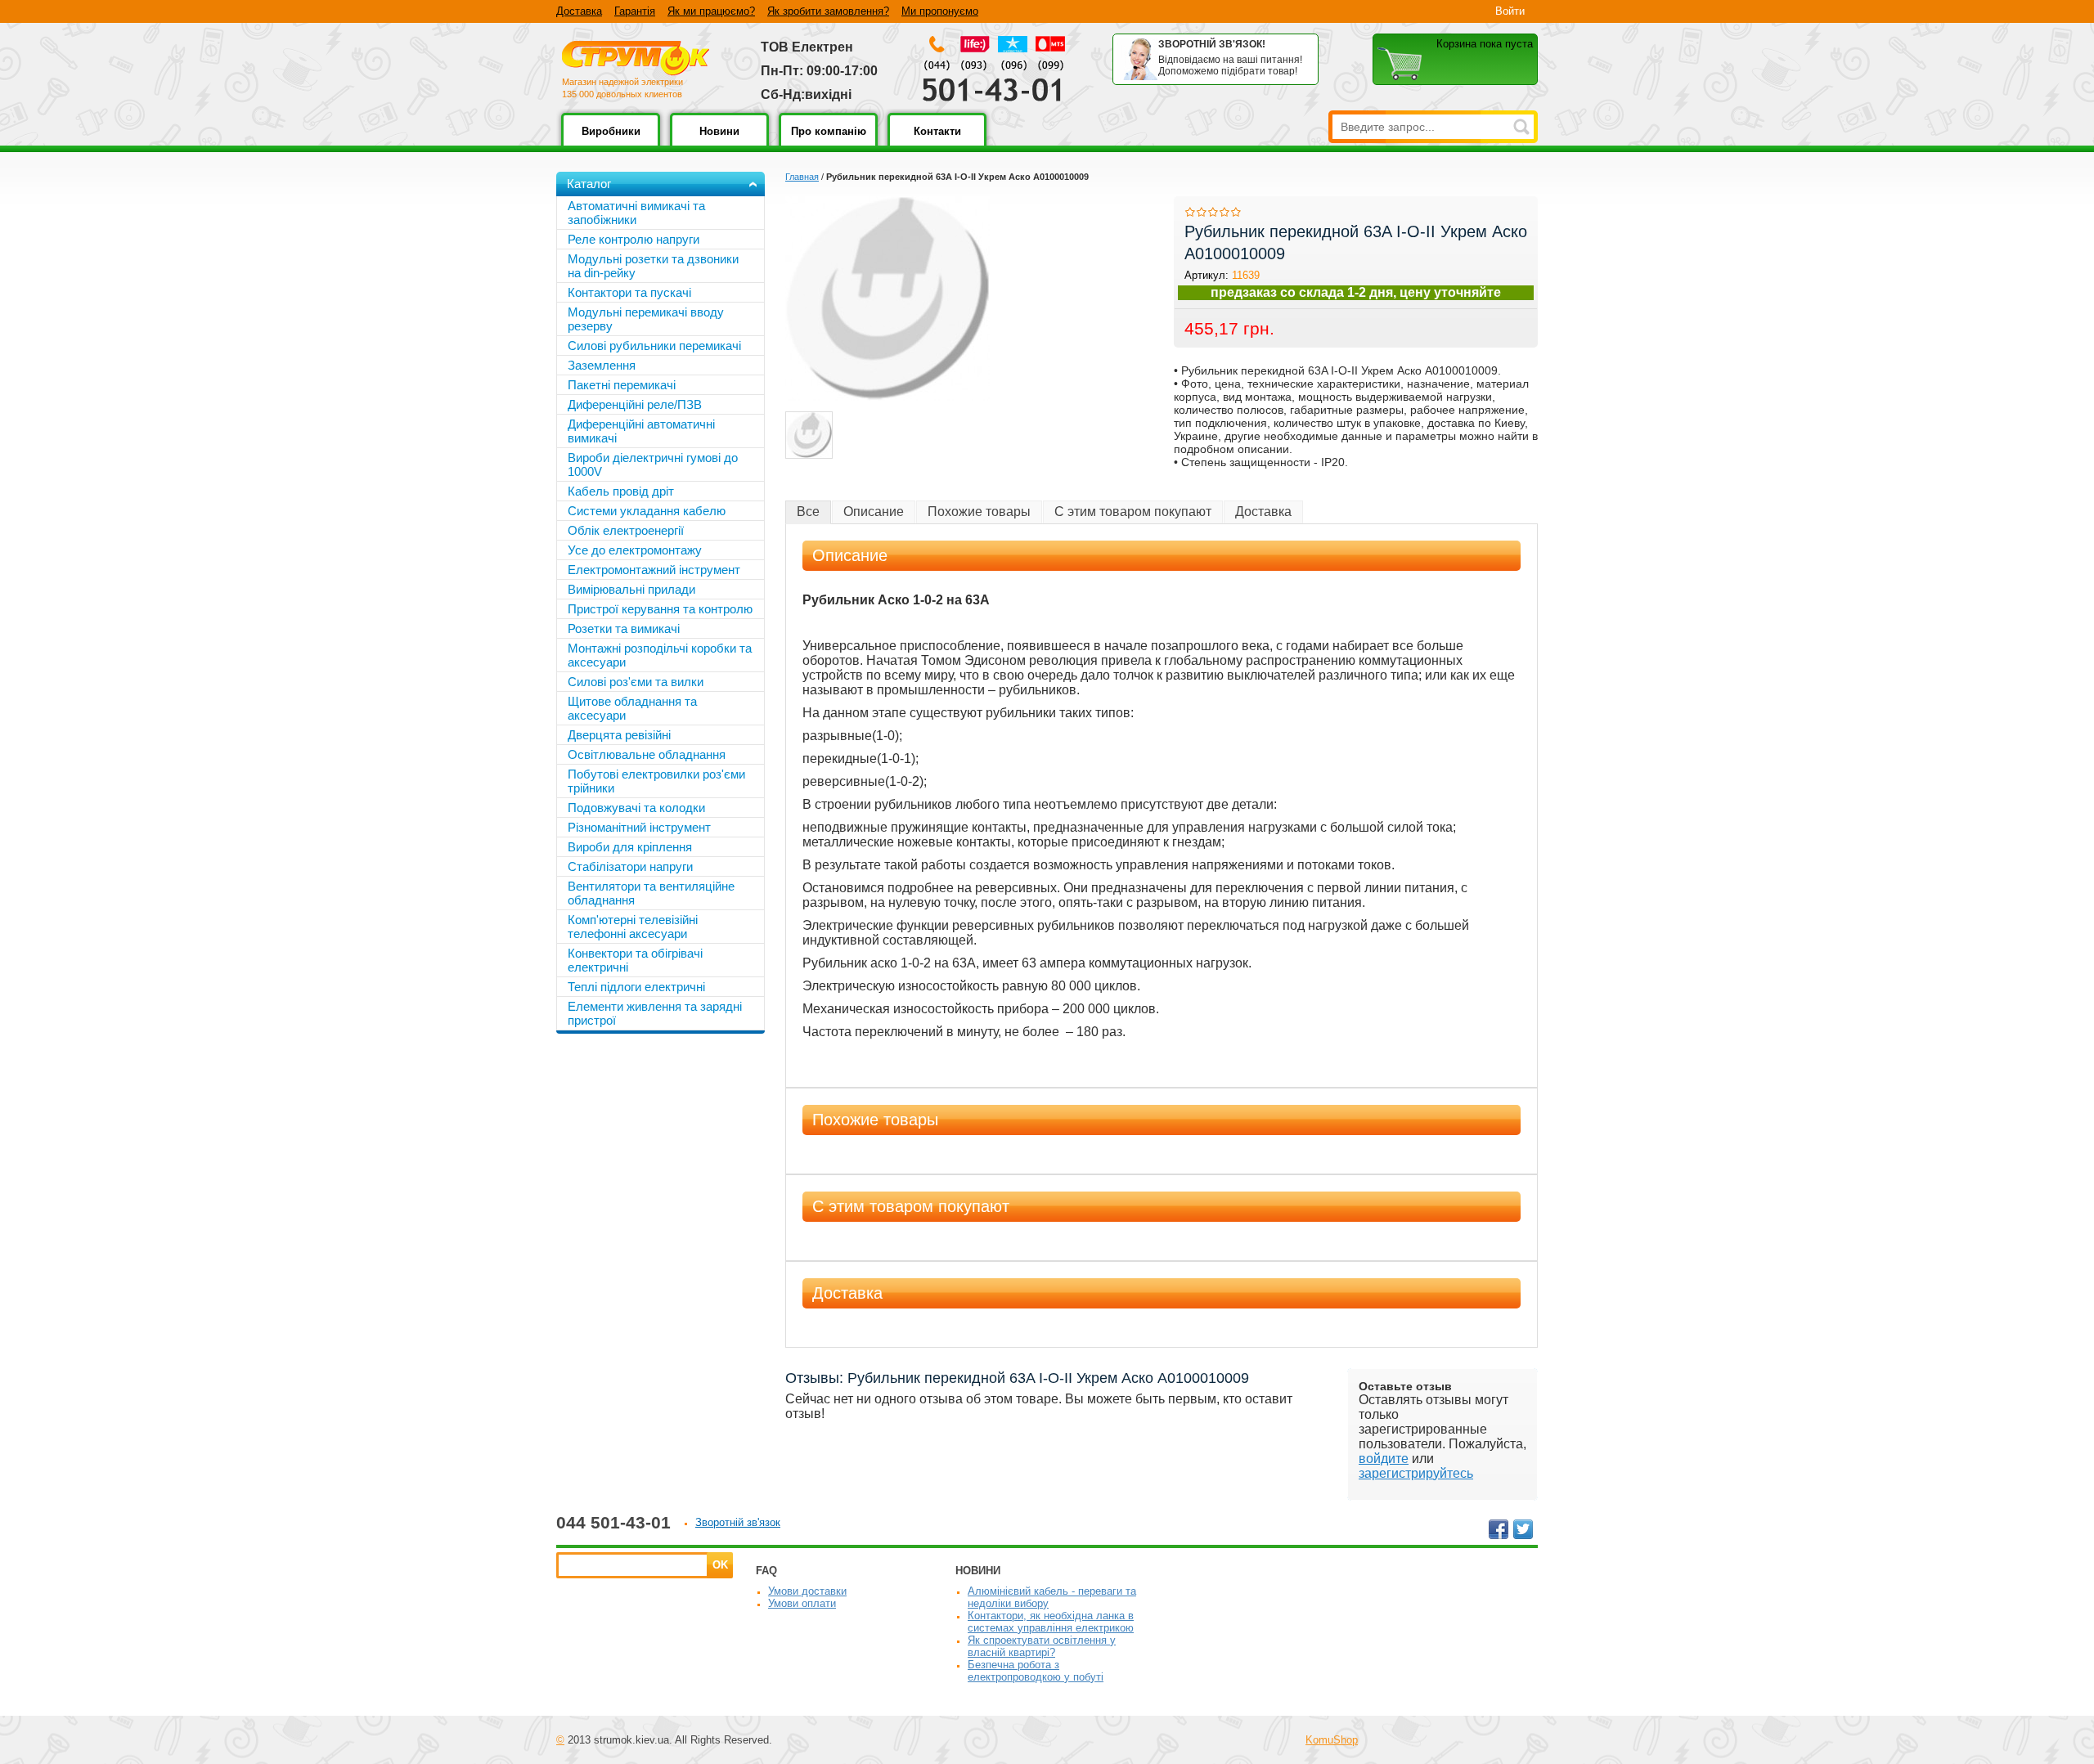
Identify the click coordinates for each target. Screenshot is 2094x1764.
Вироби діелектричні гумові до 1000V (653, 465)
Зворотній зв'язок (738, 1522)
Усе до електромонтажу (635, 550)
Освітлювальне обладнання (647, 754)
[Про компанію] (828, 143)
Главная (802, 177)
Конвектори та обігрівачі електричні (635, 960)
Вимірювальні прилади (631, 589)
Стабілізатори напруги (630, 866)
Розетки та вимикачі (624, 628)
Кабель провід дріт (621, 491)
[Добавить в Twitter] (1523, 1529)
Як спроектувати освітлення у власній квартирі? (1042, 1646)
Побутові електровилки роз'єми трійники (656, 781)
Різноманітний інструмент (639, 827)
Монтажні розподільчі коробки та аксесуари (660, 655)
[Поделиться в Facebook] (1499, 1529)
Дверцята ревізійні (619, 735)
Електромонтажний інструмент (654, 570)
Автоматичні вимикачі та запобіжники (636, 213)
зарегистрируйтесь (1416, 1473)
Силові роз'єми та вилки (636, 682)
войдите (1384, 1459)
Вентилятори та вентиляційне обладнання (651, 893)
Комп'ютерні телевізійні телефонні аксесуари (633, 927)
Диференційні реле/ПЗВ (635, 404)
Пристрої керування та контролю (660, 609)
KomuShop (1332, 1740)
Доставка (579, 11)
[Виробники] (611, 143)
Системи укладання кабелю (647, 511)
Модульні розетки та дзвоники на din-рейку (653, 266)
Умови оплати (802, 1603)
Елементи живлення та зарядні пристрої (655, 1013)
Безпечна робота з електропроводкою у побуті (1036, 1671)
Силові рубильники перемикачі (654, 346)
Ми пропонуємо (940, 11)
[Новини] (719, 143)
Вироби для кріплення (630, 847)
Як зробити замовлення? (828, 11)
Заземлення (602, 365)
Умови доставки (807, 1591)
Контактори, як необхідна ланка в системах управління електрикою (1051, 1622)
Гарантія (635, 11)
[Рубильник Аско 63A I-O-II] (809, 435)
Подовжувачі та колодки (636, 808)
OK (720, 1565)
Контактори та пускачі (629, 292)
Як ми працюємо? (711, 11)
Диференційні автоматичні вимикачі (641, 431)
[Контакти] (937, 143)
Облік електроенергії (626, 530)
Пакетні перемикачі (622, 385)
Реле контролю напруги (634, 239)
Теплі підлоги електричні (636, 987)
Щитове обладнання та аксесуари (632, 708)
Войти (1510, 11)
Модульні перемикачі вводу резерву (646, 319)
